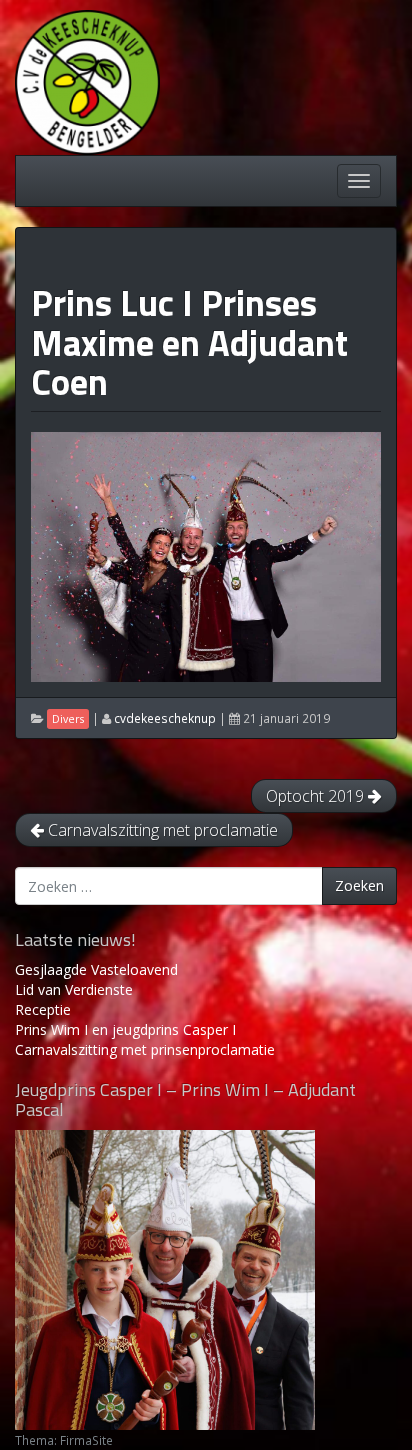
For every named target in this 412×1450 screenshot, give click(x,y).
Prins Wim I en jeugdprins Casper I (125, 1029)
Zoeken (359, 885)
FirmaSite (86, 1440)
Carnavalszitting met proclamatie (161, 830)
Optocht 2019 (317, 796)
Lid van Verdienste (74, 989)
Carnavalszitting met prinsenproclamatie (145, 1049)
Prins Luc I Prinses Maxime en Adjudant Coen (189, 342)
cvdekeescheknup (165, 718)
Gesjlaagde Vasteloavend (96, 969)
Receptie (43, 1009)
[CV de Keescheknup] (87, 80)
